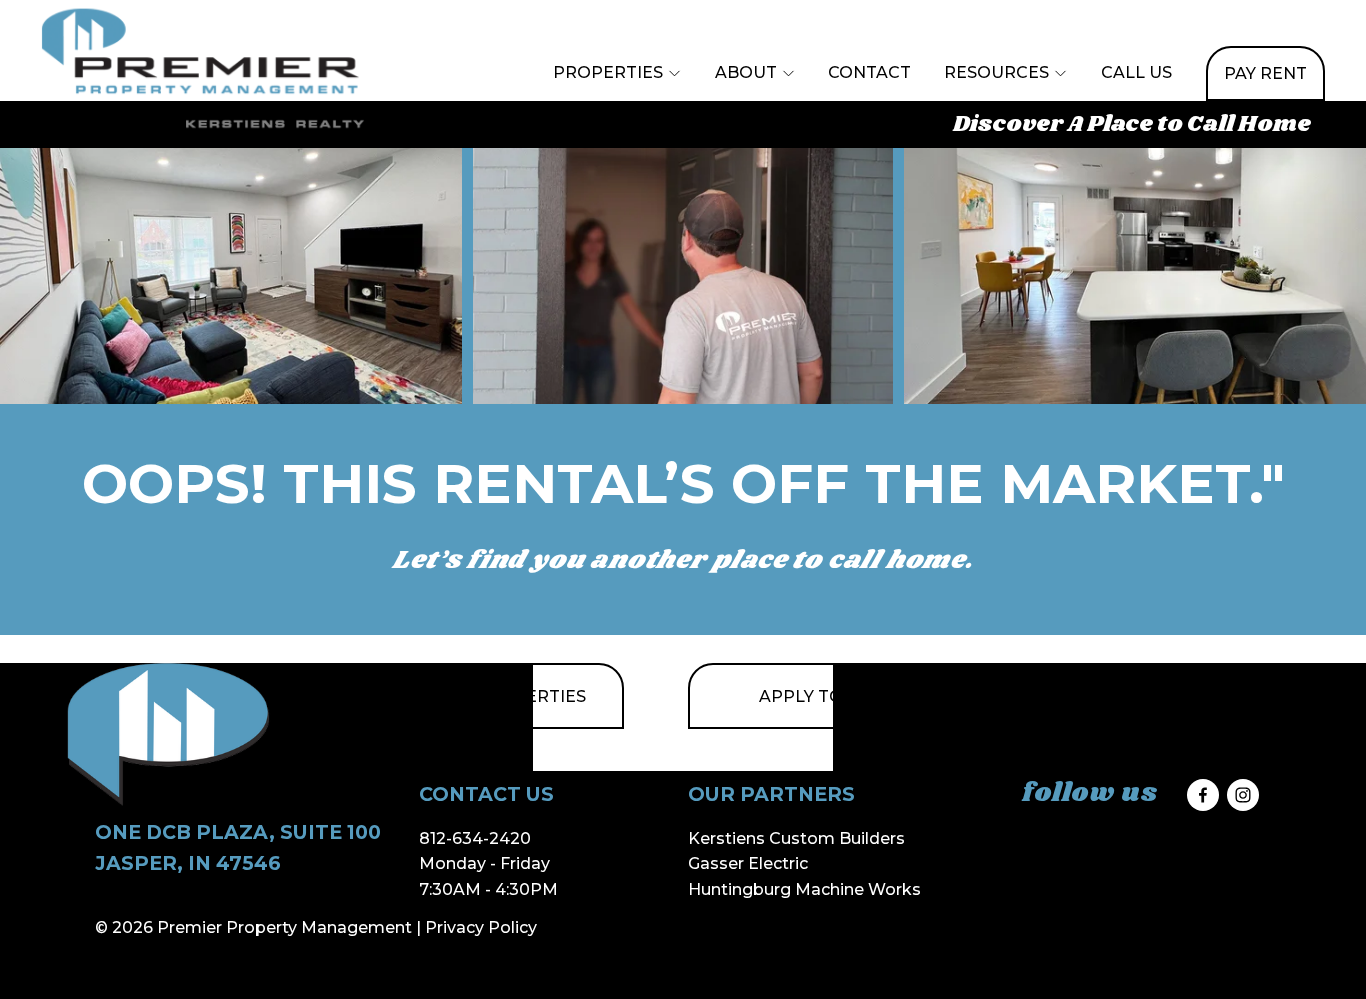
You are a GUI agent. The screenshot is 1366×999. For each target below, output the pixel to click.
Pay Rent (1265, 73)
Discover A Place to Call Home (1132, 125)
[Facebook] (1203, 795)
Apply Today (818, 696)
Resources (996, 72)
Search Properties (494, 696)
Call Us (1136, 72)
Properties (608, 72)
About (746, 72)
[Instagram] (1243, 795)
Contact (869, 72)
